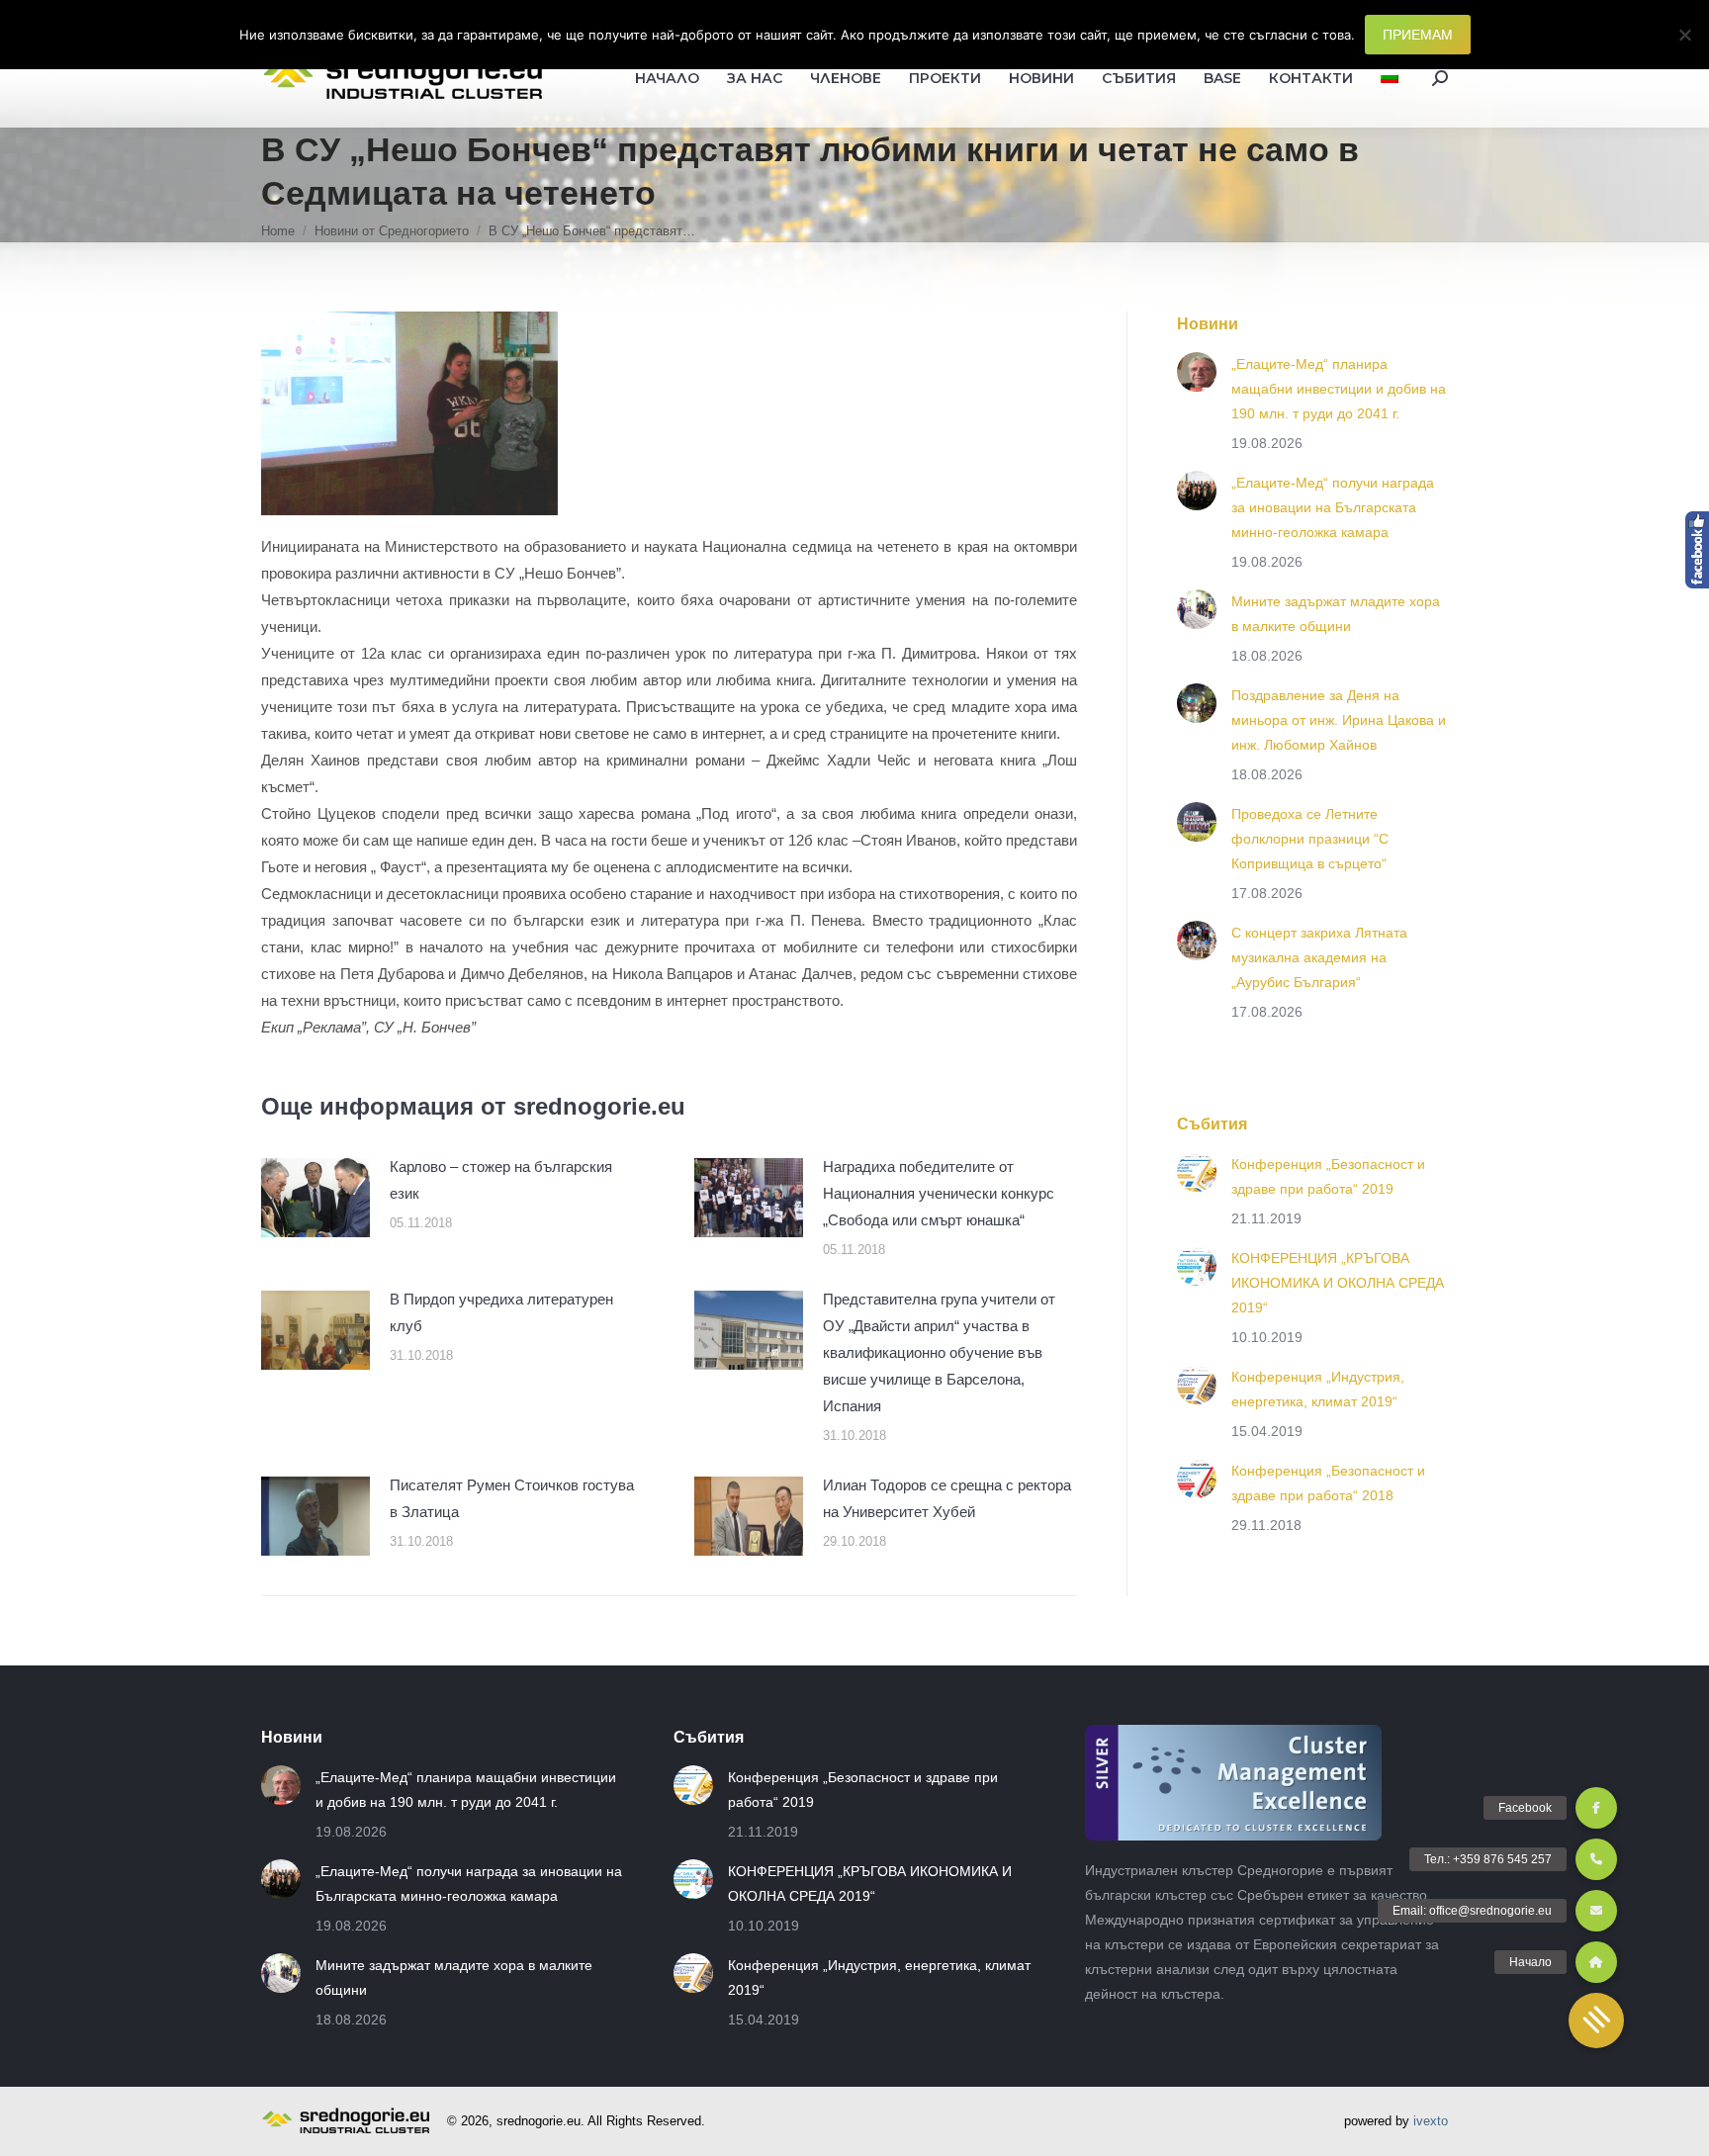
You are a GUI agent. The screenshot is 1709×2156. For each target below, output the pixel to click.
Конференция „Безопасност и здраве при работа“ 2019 (1328, 1176)
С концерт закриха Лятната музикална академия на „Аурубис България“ (1319, 957)
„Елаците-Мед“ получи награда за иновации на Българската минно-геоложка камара (1333, 507)
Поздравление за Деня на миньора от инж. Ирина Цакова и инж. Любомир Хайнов (1339, 720)
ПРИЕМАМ (1418, 35)
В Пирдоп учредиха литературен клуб (501, 1312)
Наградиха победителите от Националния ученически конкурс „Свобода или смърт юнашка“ (939, 1193)
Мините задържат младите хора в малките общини (1336, 614)
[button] (1596, 2021)
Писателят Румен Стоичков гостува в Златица (512, 1498)
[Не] (1684, 35)
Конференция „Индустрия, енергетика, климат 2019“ (1318, 1389)
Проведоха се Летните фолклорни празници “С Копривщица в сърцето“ (1310, 839)
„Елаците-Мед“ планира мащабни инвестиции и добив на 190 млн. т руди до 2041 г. (1339, 389)
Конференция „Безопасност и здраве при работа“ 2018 (1328, 1483)
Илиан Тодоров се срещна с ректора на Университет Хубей (947, 1498)
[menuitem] (1390, 78)
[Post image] (315, 1198)
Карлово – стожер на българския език (501, 1180)
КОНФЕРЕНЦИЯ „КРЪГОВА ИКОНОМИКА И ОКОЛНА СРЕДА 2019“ (1338, 1283)
